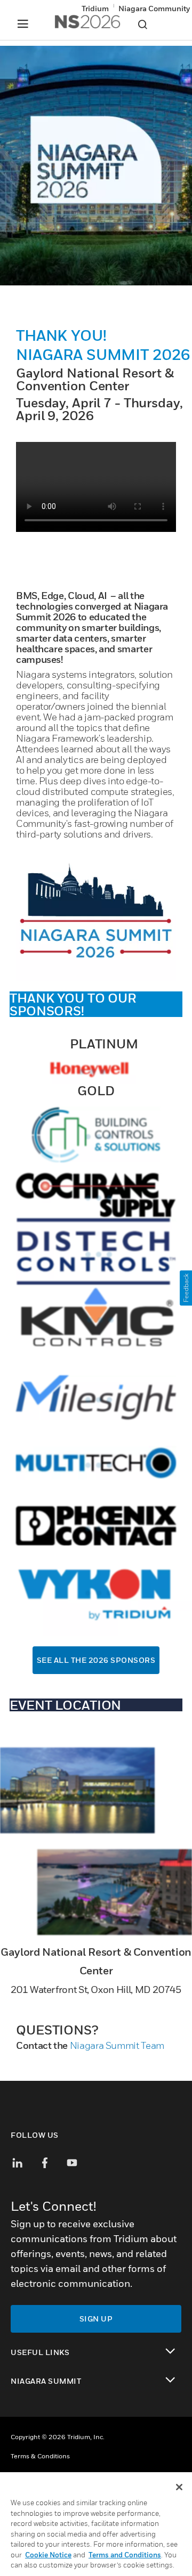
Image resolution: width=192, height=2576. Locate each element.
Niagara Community (154, 8)
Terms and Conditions (125, 2555)
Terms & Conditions (40, 2456)
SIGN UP (96, 2319)
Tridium (95, 8)
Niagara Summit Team (117, 2045)
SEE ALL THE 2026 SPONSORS (96, 1660)
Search (142, 24)
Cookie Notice (48, 2555)
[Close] (179, 2487)
